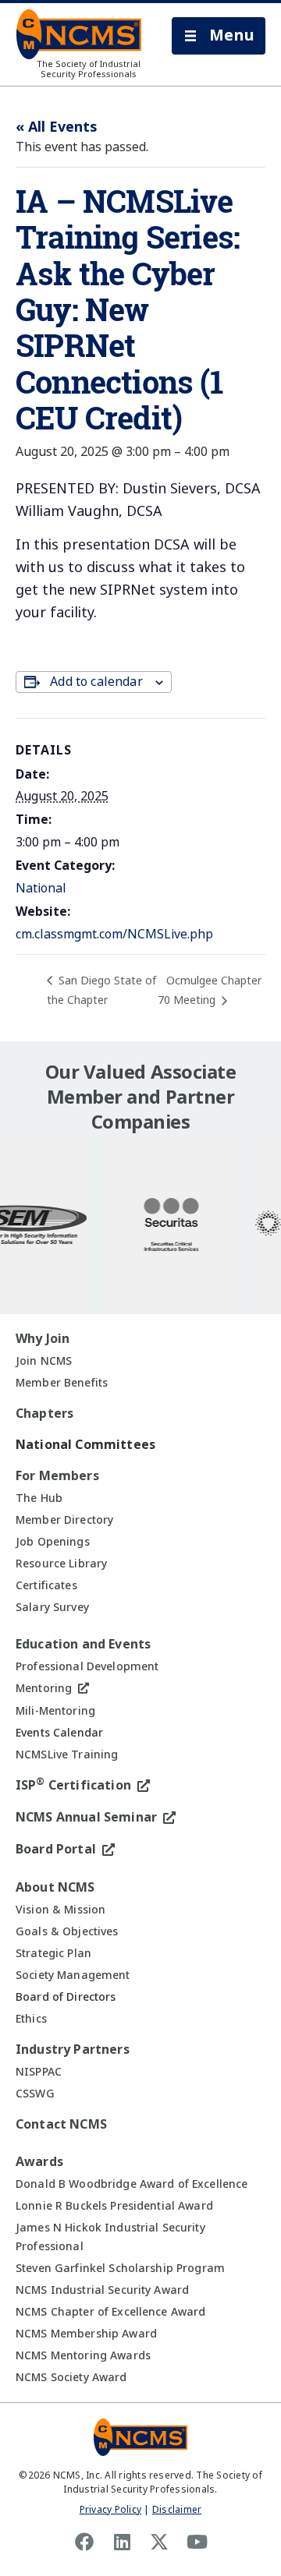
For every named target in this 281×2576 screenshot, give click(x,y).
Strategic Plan (53, 1953)
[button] (219, 36)
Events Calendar (59, 1733)
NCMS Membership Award (86, 2334)
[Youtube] (197, 2542)
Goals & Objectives (67, 1931)
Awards (39, 2162)
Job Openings (53, 1542)
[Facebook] (84, 2542)
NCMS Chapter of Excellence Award (110, 2312)
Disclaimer (177, 2510)
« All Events (56, 127)
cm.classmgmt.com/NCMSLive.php (114, 934)
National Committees (85, 1445)
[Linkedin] (122, 2542)
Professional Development (87, 1666)
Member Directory (64, 1520)
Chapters (44, 1413)
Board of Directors (66, 1997)
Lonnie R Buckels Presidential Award (114, 2206)
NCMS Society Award (71, 2377)
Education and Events (83, 1644)
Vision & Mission (60, 1910)
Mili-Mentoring (55, 1711)
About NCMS (55, 1887)
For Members (57, 1476)
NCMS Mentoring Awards (83, 2355)
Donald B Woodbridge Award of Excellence (132, 2184)
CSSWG (35, 2094)
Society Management (73, 1975)
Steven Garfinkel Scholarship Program (120, 2268)
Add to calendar (96, 682)
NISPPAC (39, 2072)
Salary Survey (52, 1607)
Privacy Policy (110, 2510)
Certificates (46, 1585)
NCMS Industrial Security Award (102, 2290)
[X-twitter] (159, 2542)
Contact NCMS (61, 2124)
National (41, 888)
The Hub (39, 1498)
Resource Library (61, 1564)
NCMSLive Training (67, 1754)
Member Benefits (62, 1383)
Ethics (31, 2019)
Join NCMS (44, 1361)
